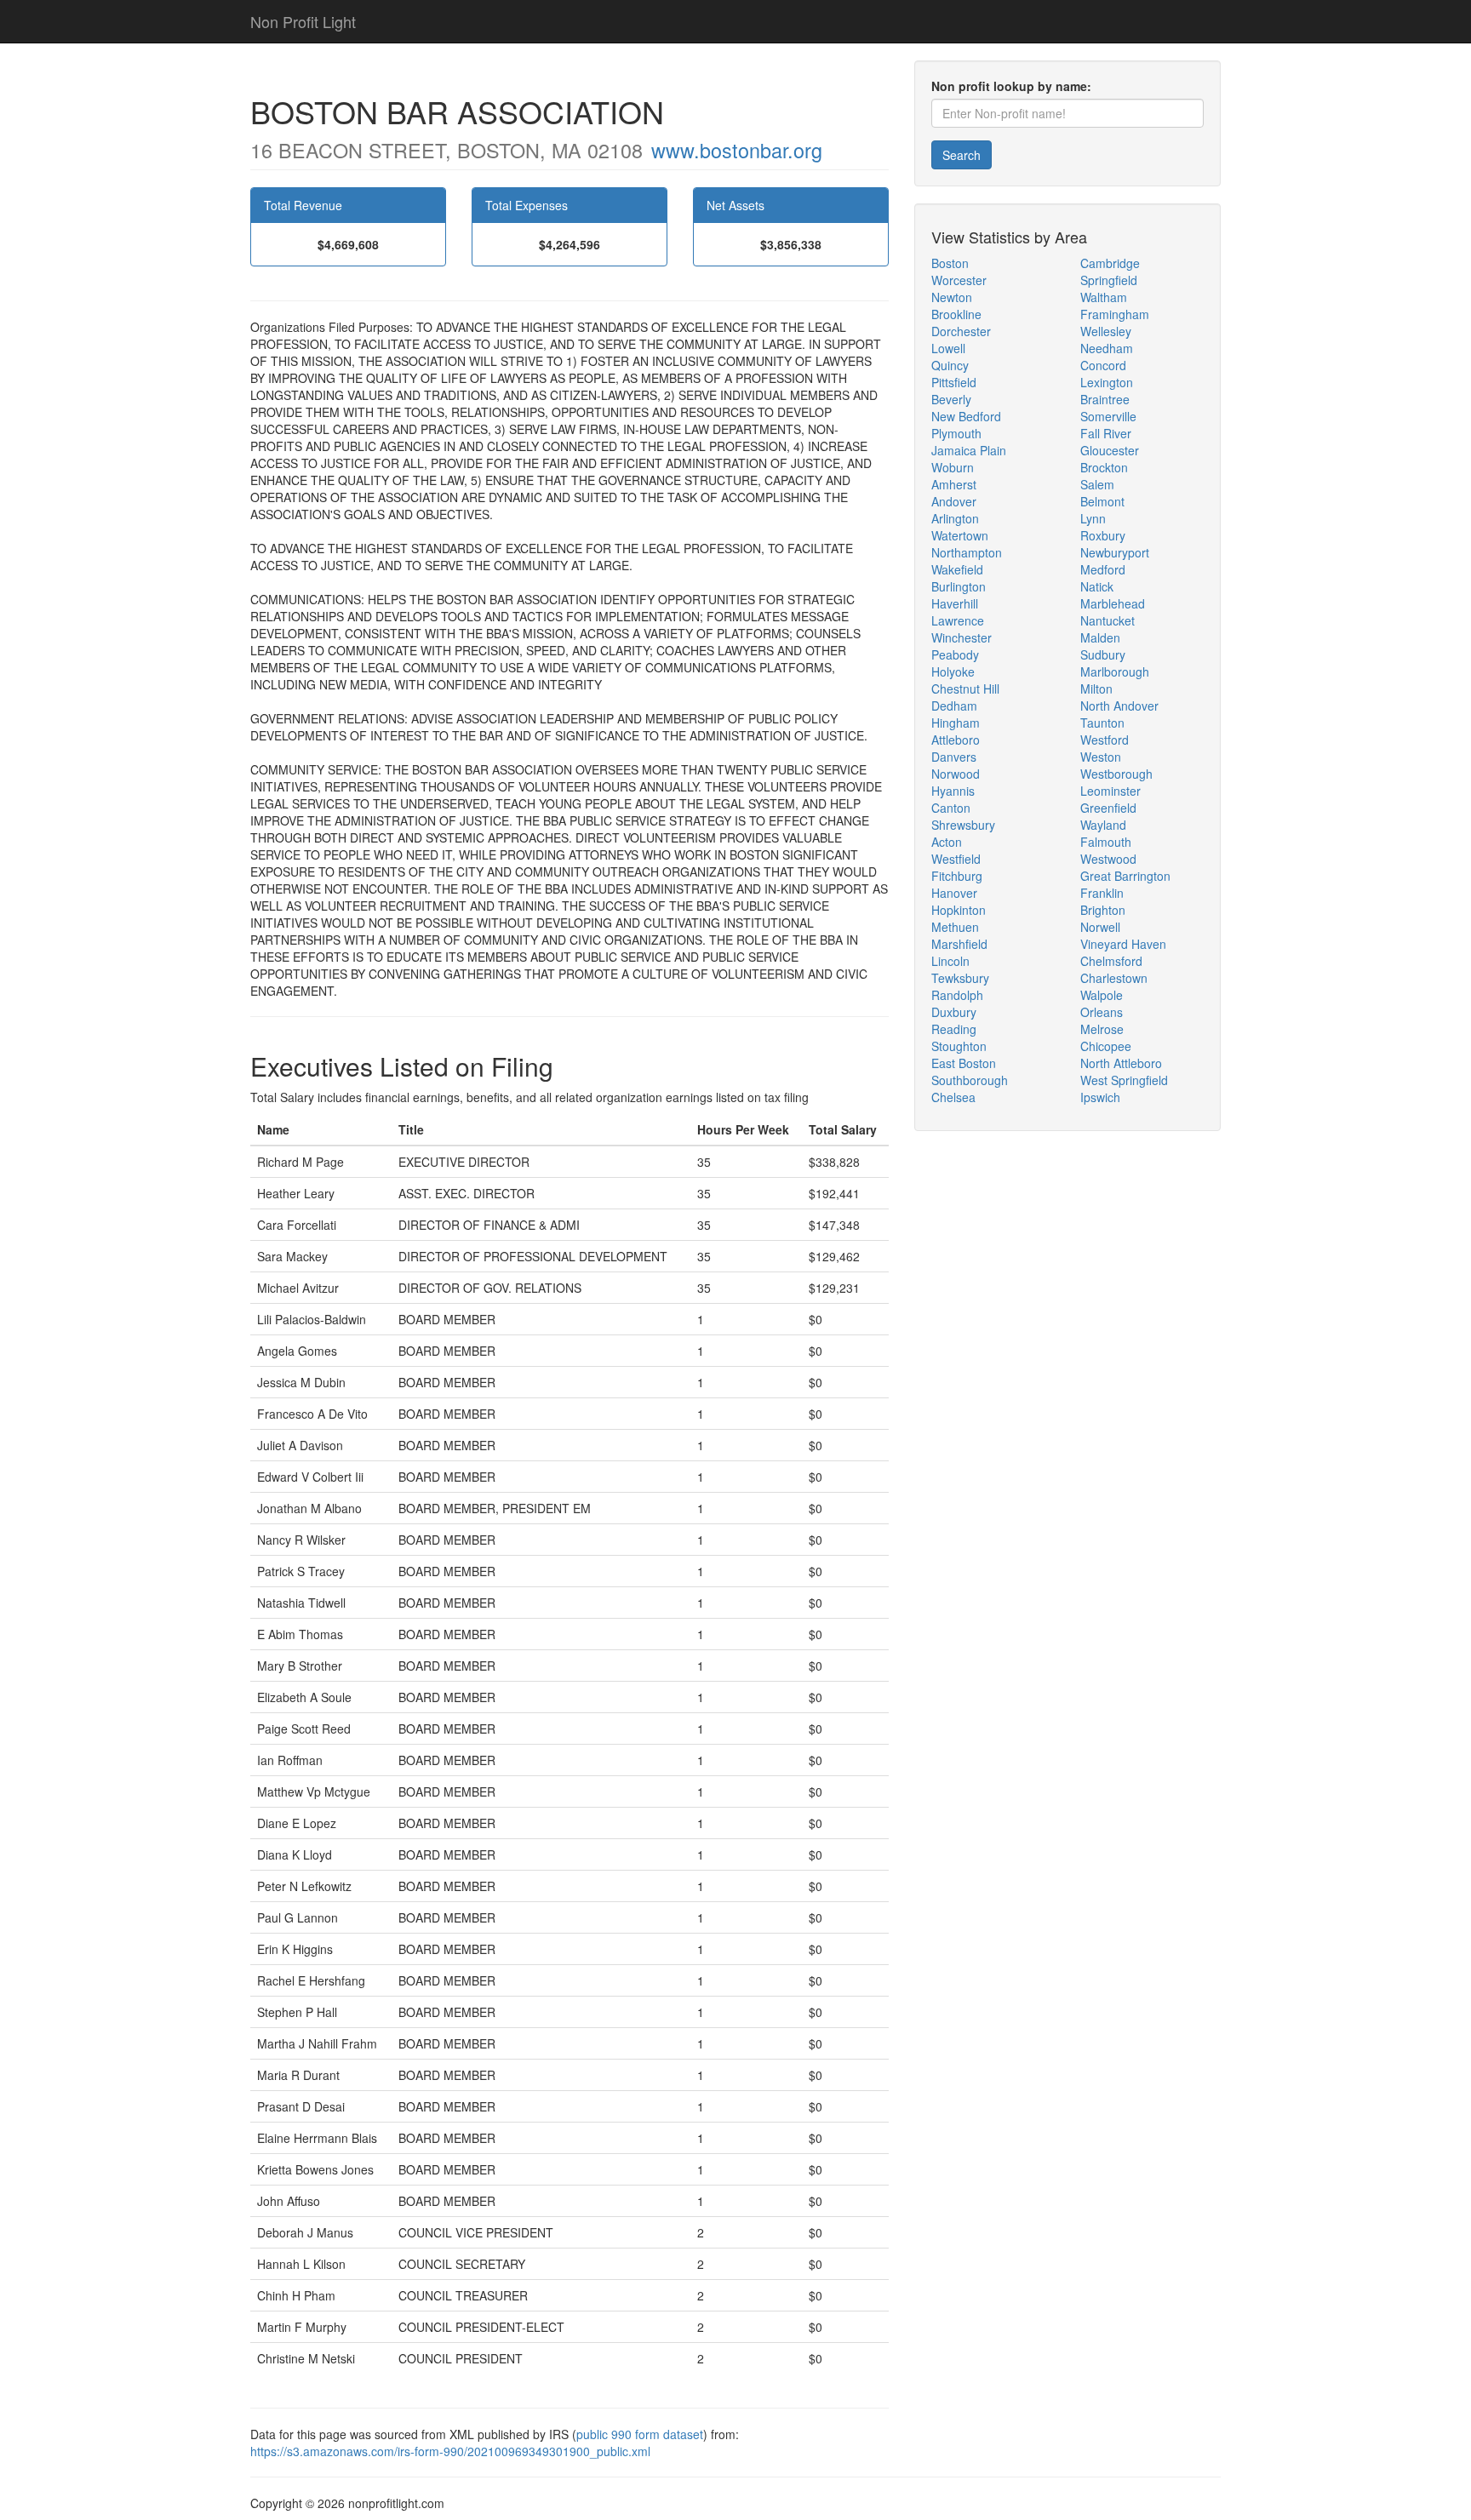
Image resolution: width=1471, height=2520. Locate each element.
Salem (1097, 484)
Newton (952, 297)
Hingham (956, 723)
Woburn (953, 467)
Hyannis (953, 791)
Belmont (1102, 501)
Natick (1097, 586)
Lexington (1107, 382)
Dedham (954, 706)
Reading (954, 1029)
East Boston (964, 1063)
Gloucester (1110, 450)
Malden (1100, 637)
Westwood (1108, 859)
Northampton (967, 552)
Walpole (1102, 995)
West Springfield (1124, 1080)
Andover (954, 501)
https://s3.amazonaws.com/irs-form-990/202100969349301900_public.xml (450, 2451)
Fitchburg (957, 876)
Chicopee (1106, 1046)
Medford (1103, 569)
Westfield (956, 859)
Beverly (951, 399)
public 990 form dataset (640, 2434)
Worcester (959, 280)
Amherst (954, 484)
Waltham (1104, 297)
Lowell (948, 348)
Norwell (1100, 927)
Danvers (954, 757)
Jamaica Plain (969, 450)
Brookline (956, 314)
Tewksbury (960, 978)
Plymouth (956, 433)
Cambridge (1110, 263)
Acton (947, 842)
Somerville (1108, 416)
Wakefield (957, 569)
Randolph (957, 995)
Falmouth (1106, 842)
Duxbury (954, 1012)
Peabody (955, 654)
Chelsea (953, 1097)
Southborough (970, 1080)
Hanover (954, 893)
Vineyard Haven (1123, 944)
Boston (950, 263)
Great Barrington (1125, 876)
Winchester (962, 637)
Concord (1103, 365)
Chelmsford (1111, 961)
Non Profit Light (303, 21)
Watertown (960, 535)
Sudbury (1103, 654)
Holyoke (953, 671)
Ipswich (1100, 1097)
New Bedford (966, 416)
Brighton (1103, 910)
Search (962, 155)
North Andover (1119, 706)
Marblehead (1113, 603)
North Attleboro (1121, 1063)
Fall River (1106, 433)
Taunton (1102, 723)
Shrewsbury (963, 825)
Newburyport (1115, 552)
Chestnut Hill (965, 689)
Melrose (1102, 1029)
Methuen (955, 927)
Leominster (1110, 791)
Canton (951, 808)
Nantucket (1108, 620)
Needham (1107, 348)
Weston (1101, 757)
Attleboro (956, 740)
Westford (1105, 740)
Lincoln (950, 961)
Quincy (950, 365)
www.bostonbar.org (737, 150)
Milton (1096, 689)
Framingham (1115, 314)
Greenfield (1108, 808)
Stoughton (959, 1046)
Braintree (1105, 399)
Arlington (955, 518)
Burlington (959, 586)
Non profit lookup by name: (1011, 86)
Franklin (1102, 893)
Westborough (1116, 774)
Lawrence (958, 620)
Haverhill (955, 603)
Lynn (1093, 518)
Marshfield (959, 944)
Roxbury (1103, 535)
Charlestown (1114, 978)
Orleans (1102, 1012)
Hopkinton (959, 910)
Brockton (1104, 467)
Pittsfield (954, 382)
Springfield (1109, 280)
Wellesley (1106, 331)
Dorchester (961, 331)
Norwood (956, 774)
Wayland (1103, 825)
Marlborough (1115, 671)
